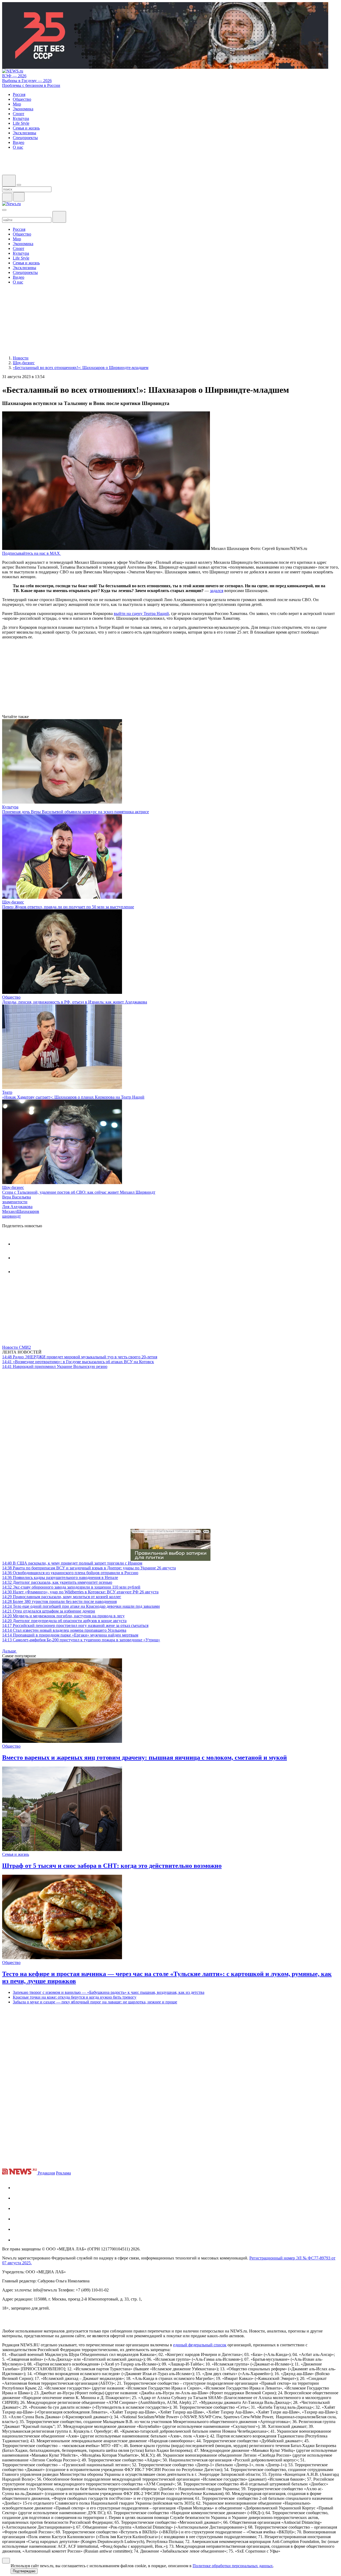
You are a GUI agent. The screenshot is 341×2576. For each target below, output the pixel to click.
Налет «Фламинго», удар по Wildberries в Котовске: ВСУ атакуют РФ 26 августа (80, 1592)
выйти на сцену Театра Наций (141, 613)
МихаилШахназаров (21, 1211)
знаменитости (15, 1202)
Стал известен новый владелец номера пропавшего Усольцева (64, 1630)
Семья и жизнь (16, 1854)
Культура (10, 807)
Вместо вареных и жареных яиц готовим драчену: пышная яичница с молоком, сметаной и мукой (145, 1757)
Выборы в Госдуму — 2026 (27, 81)
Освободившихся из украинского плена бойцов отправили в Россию (70, 1573)
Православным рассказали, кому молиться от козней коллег (62, 1597)
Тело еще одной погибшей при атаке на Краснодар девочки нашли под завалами (81, 1606)
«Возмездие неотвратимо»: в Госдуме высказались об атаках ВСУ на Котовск (78, 1362)
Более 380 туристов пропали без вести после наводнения (59, 1601)
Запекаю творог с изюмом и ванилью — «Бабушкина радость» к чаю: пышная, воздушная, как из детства (109, 1992)
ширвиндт (11, 1216)
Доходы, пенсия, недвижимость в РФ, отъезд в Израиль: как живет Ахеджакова (75, 1002)
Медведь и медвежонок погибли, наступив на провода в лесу (63, 1616)
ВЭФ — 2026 (14, 76)
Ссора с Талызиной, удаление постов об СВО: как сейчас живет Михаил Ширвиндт (79, 1192)
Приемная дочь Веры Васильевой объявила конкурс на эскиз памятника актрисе (76, 812)
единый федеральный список (200, 2345)
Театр (7, 1092)
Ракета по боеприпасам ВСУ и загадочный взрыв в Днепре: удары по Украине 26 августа (89, 1568)
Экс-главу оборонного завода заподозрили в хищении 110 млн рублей (71, 1587)
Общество (11, 997)
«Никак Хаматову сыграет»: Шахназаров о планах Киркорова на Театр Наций (73, 1097)
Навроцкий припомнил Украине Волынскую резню (55, 1366)
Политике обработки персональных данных (233, 2566)
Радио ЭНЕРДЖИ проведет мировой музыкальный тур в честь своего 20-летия (80, 1357)
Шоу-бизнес (13, 902)
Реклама (63, 2173)
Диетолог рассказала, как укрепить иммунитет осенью (57, 1582)
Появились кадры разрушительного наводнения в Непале (60, 1577)
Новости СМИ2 (17, 1347)
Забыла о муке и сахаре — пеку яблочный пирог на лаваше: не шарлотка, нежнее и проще (95, 2002)
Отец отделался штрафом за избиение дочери (49, 1611)
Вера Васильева (17, 1197)
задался (217, 591)
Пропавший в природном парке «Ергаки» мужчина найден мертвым (70, 1635)
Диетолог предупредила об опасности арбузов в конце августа (64, 1621)
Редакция (46, 2173)
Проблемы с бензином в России (31, 85)
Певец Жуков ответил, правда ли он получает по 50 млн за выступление (68, 907)
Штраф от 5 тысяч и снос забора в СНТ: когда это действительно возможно (112, 1866)
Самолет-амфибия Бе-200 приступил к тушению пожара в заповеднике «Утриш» (81, 1640)
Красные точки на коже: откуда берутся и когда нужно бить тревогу (75, 1997)
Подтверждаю (24, 2571)
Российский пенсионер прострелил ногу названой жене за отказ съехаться (75, 1625)
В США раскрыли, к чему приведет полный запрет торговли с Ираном (72, 1563)
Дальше (10, 1651)
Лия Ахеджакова (17, 1207)
